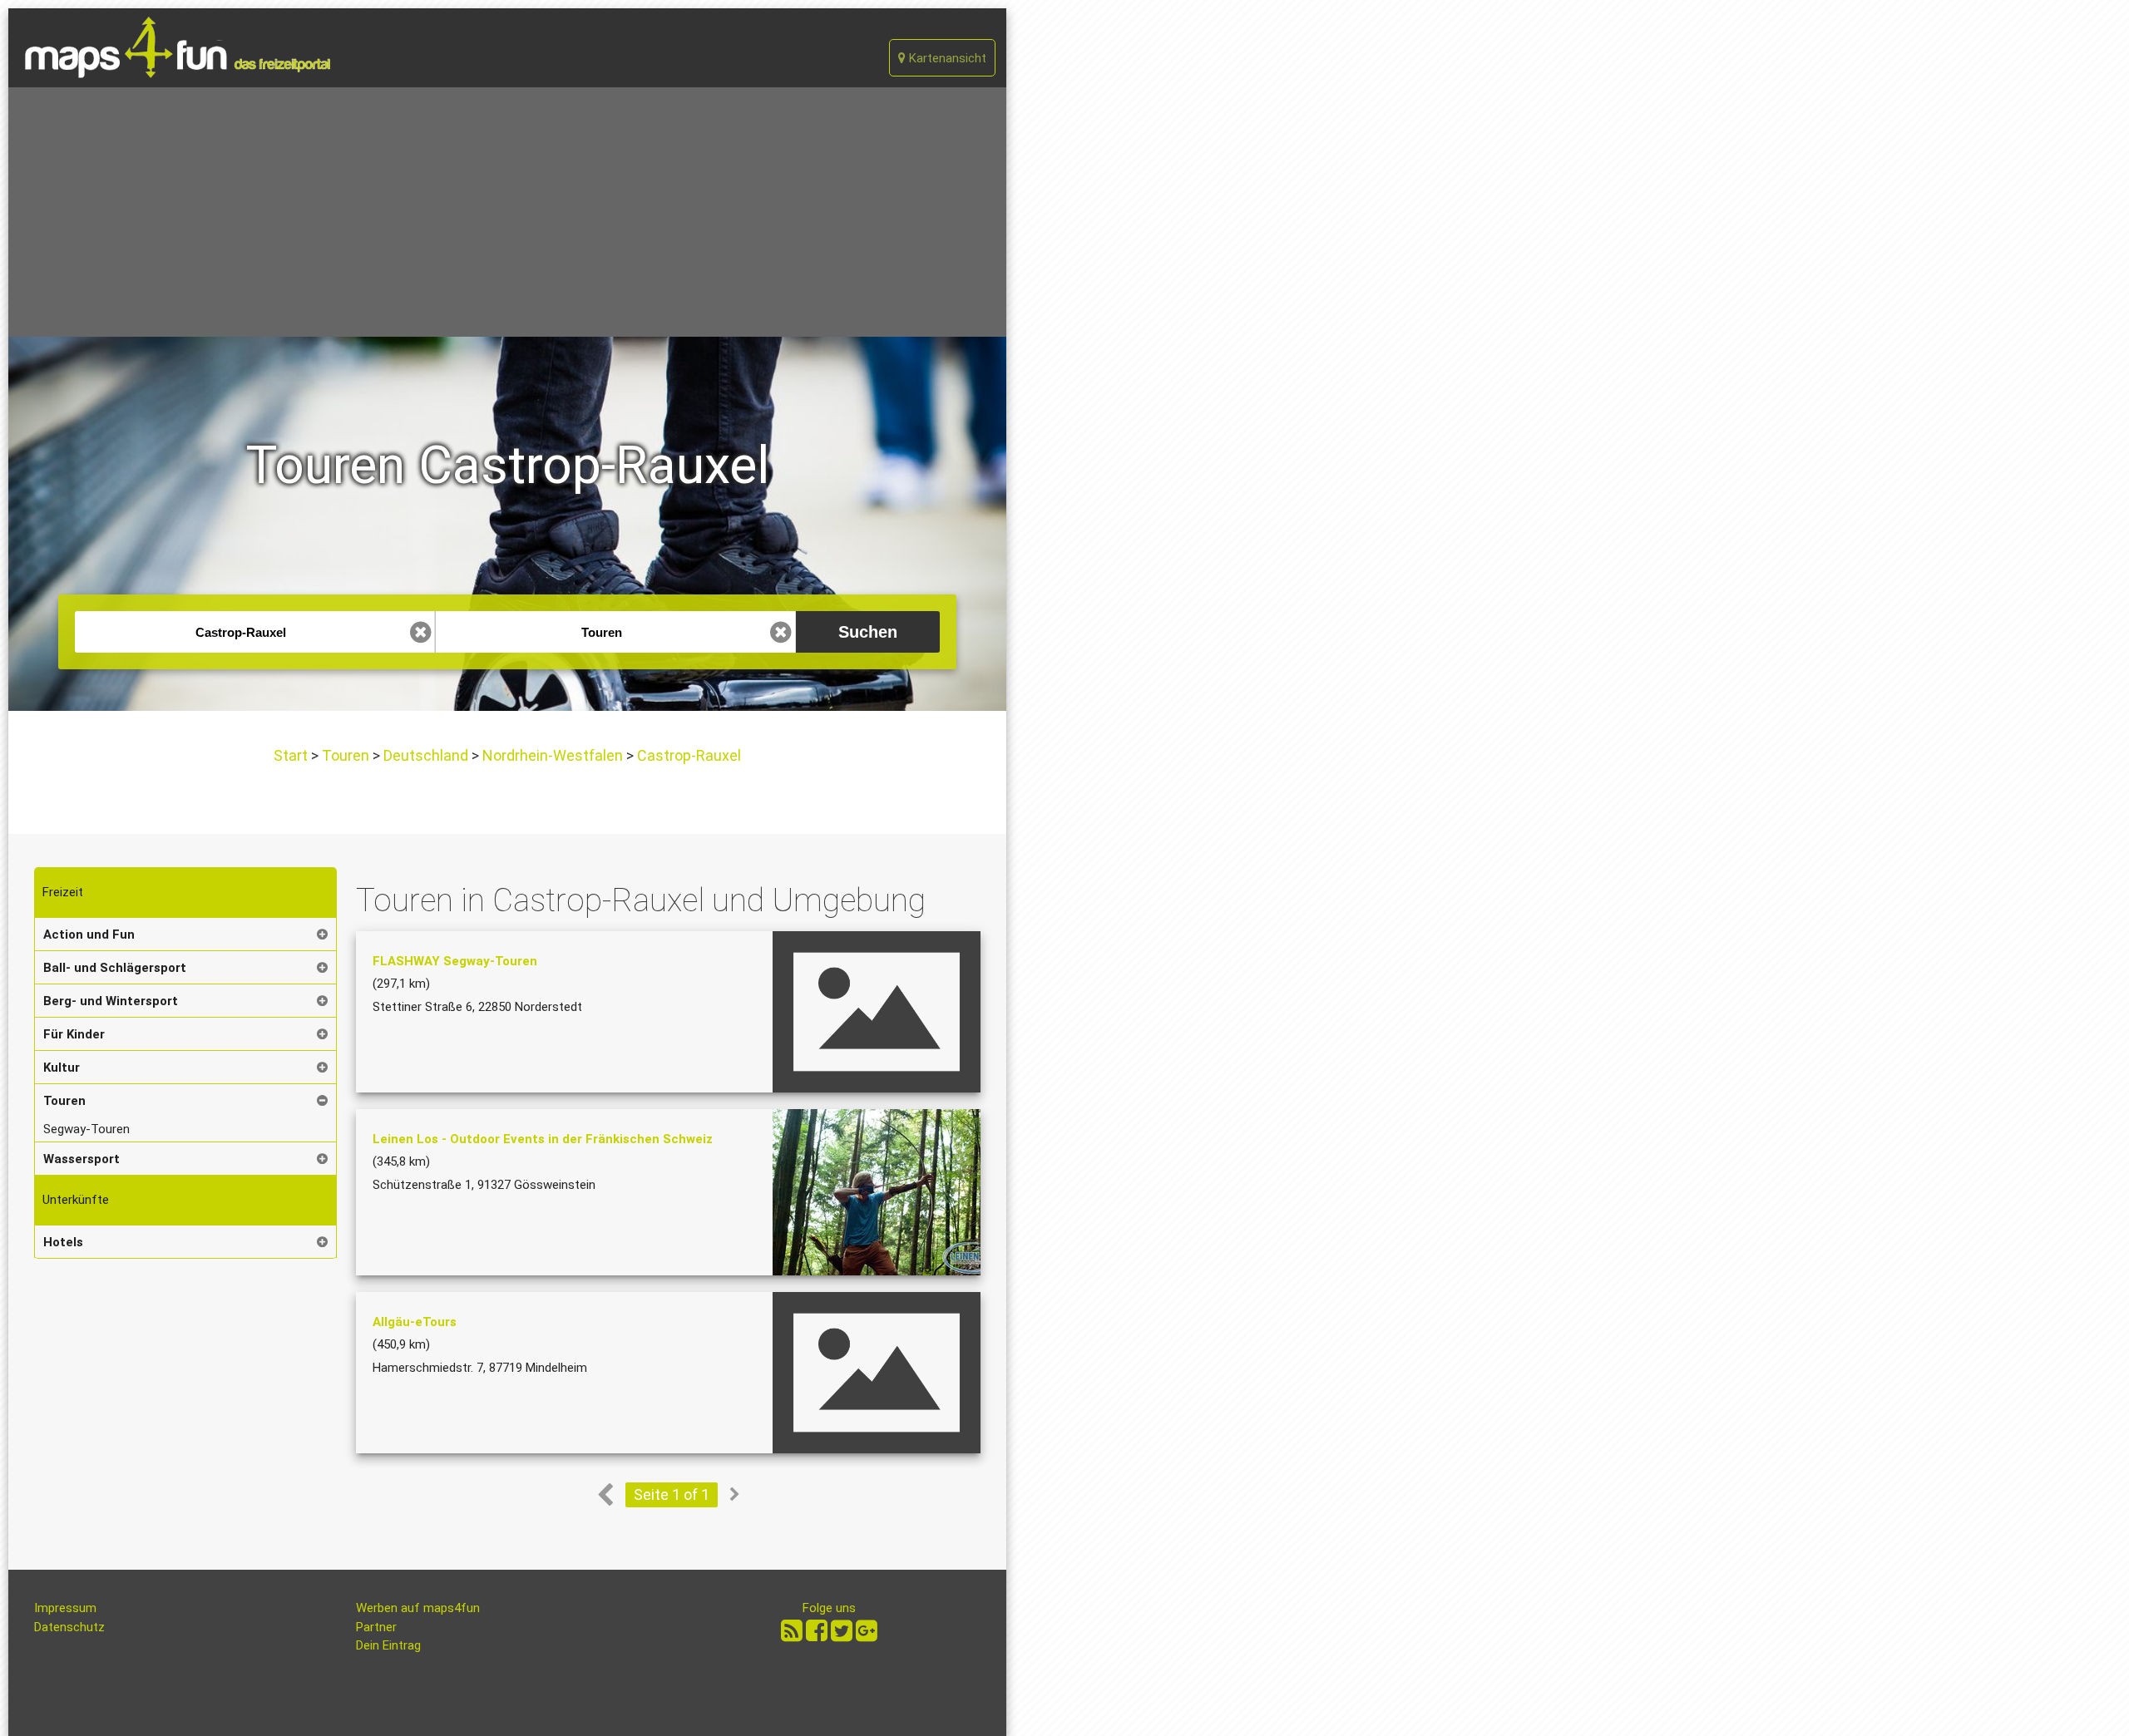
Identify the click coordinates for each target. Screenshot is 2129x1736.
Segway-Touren (86, 1129)
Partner (376, 1627)
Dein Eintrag (388, 1645)
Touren (346, 755)
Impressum (65, 1608)
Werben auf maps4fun (418, 1608)
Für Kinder (74, 1034)
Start (292, 755)
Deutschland (426, 755)
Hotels (63, 1242)
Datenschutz (69, 1627)
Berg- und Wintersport (111, 1001)
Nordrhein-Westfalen (553, 755)
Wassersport (82, 1159)
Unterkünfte (76, 1200)
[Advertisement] (507, 212)
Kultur (62, 1068)
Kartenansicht (946, 58)
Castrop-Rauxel (687, 755)
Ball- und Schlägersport (115, 968)
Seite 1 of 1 (672, 1494)
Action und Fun (89, 935)
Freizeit (63, 892)
